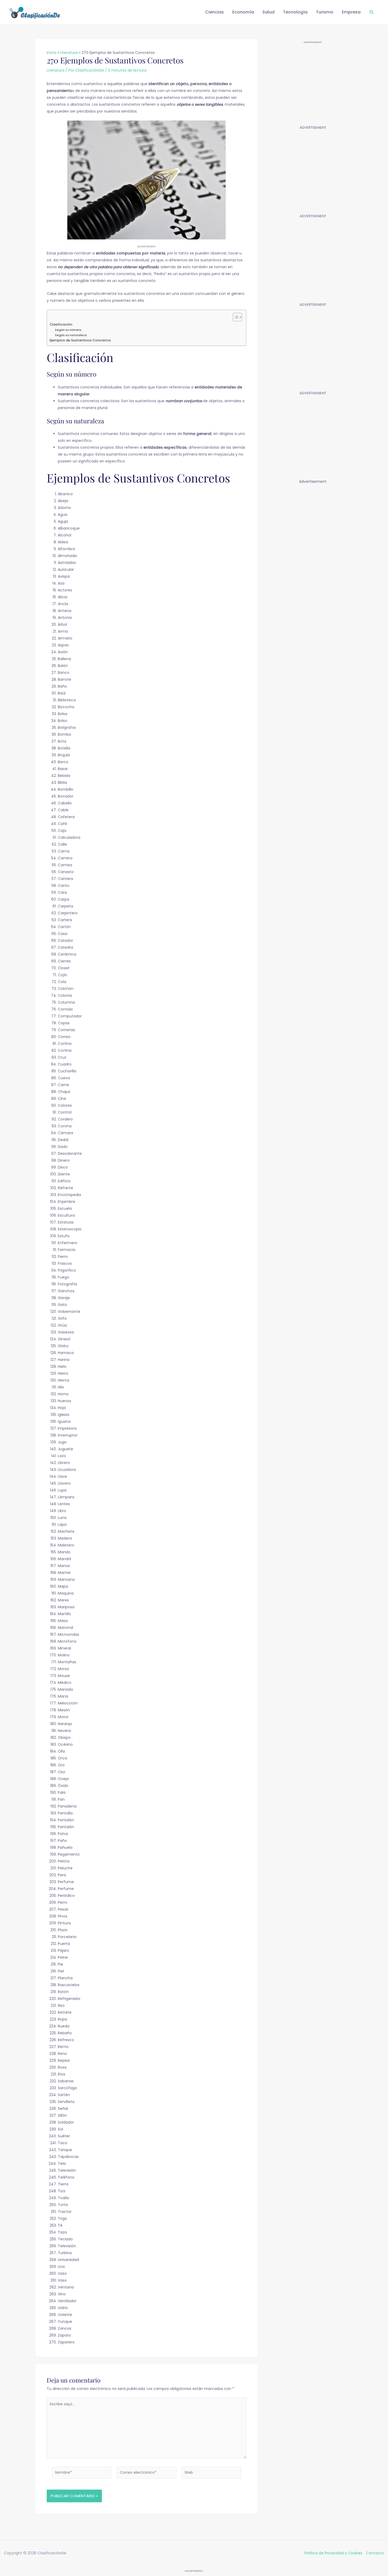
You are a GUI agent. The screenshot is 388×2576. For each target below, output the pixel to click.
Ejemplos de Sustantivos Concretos (80, 340)
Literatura (56, 70)
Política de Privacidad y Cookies (333, 2553)
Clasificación (61, 324)
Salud (268, 12)
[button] (372, 12)
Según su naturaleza (71, 335)
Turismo (325, 12)
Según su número (68, 330)
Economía (243, 12)
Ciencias (214, 12)
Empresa (351, 12)
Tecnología (295, 12)
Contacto (375, 2553)
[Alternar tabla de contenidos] (235, 317)
